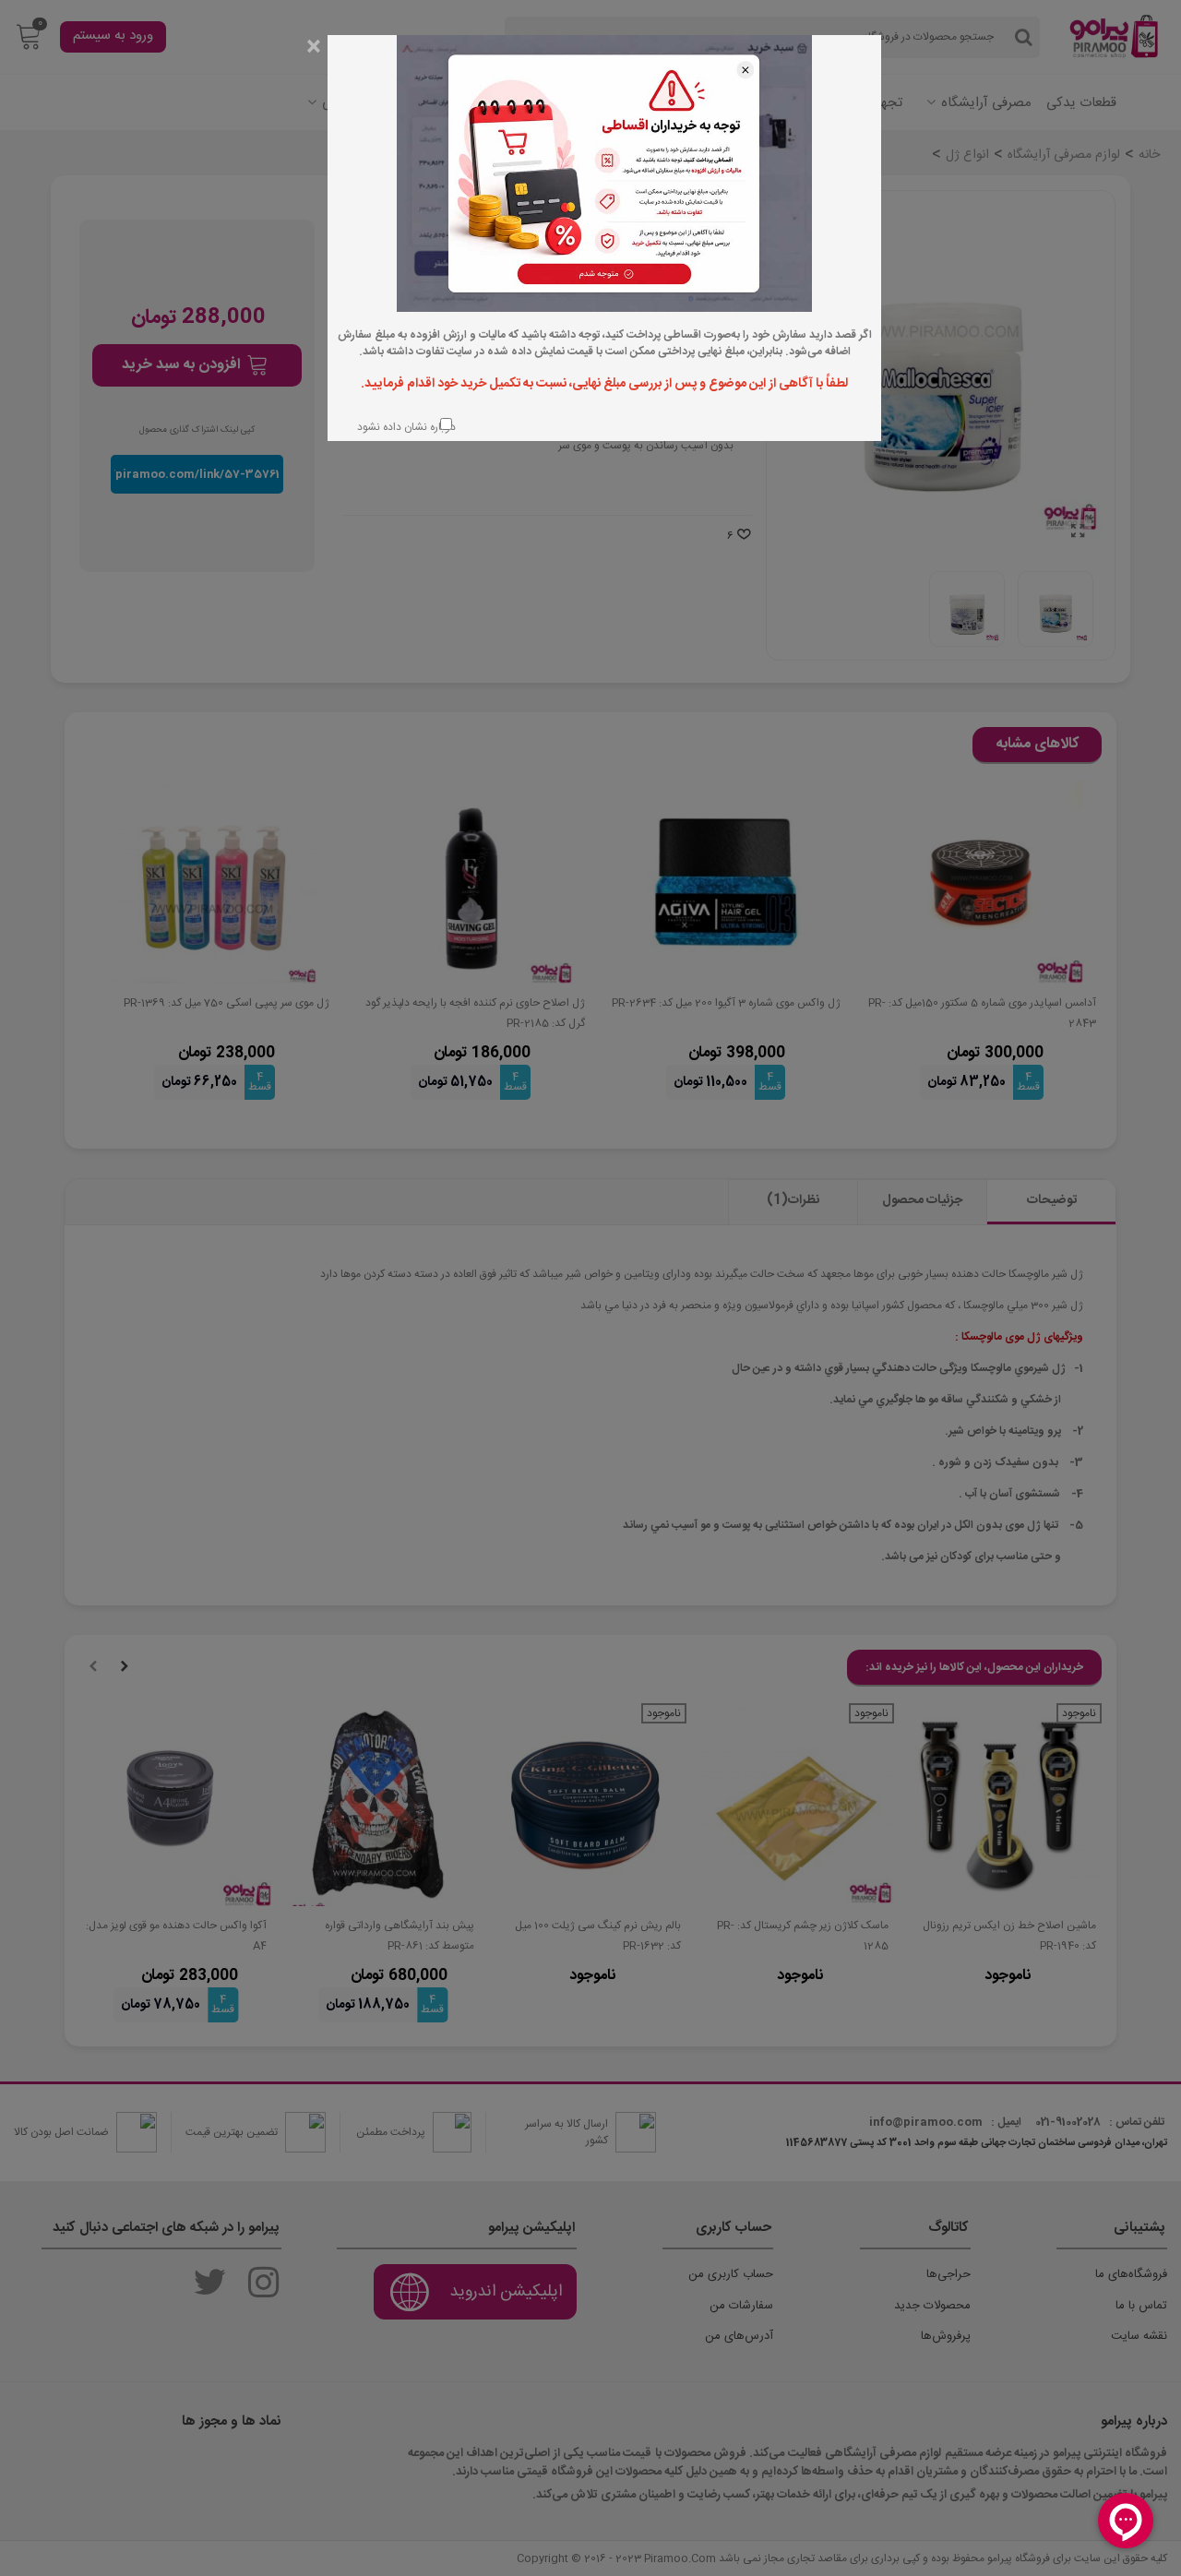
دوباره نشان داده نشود (405, 427)
